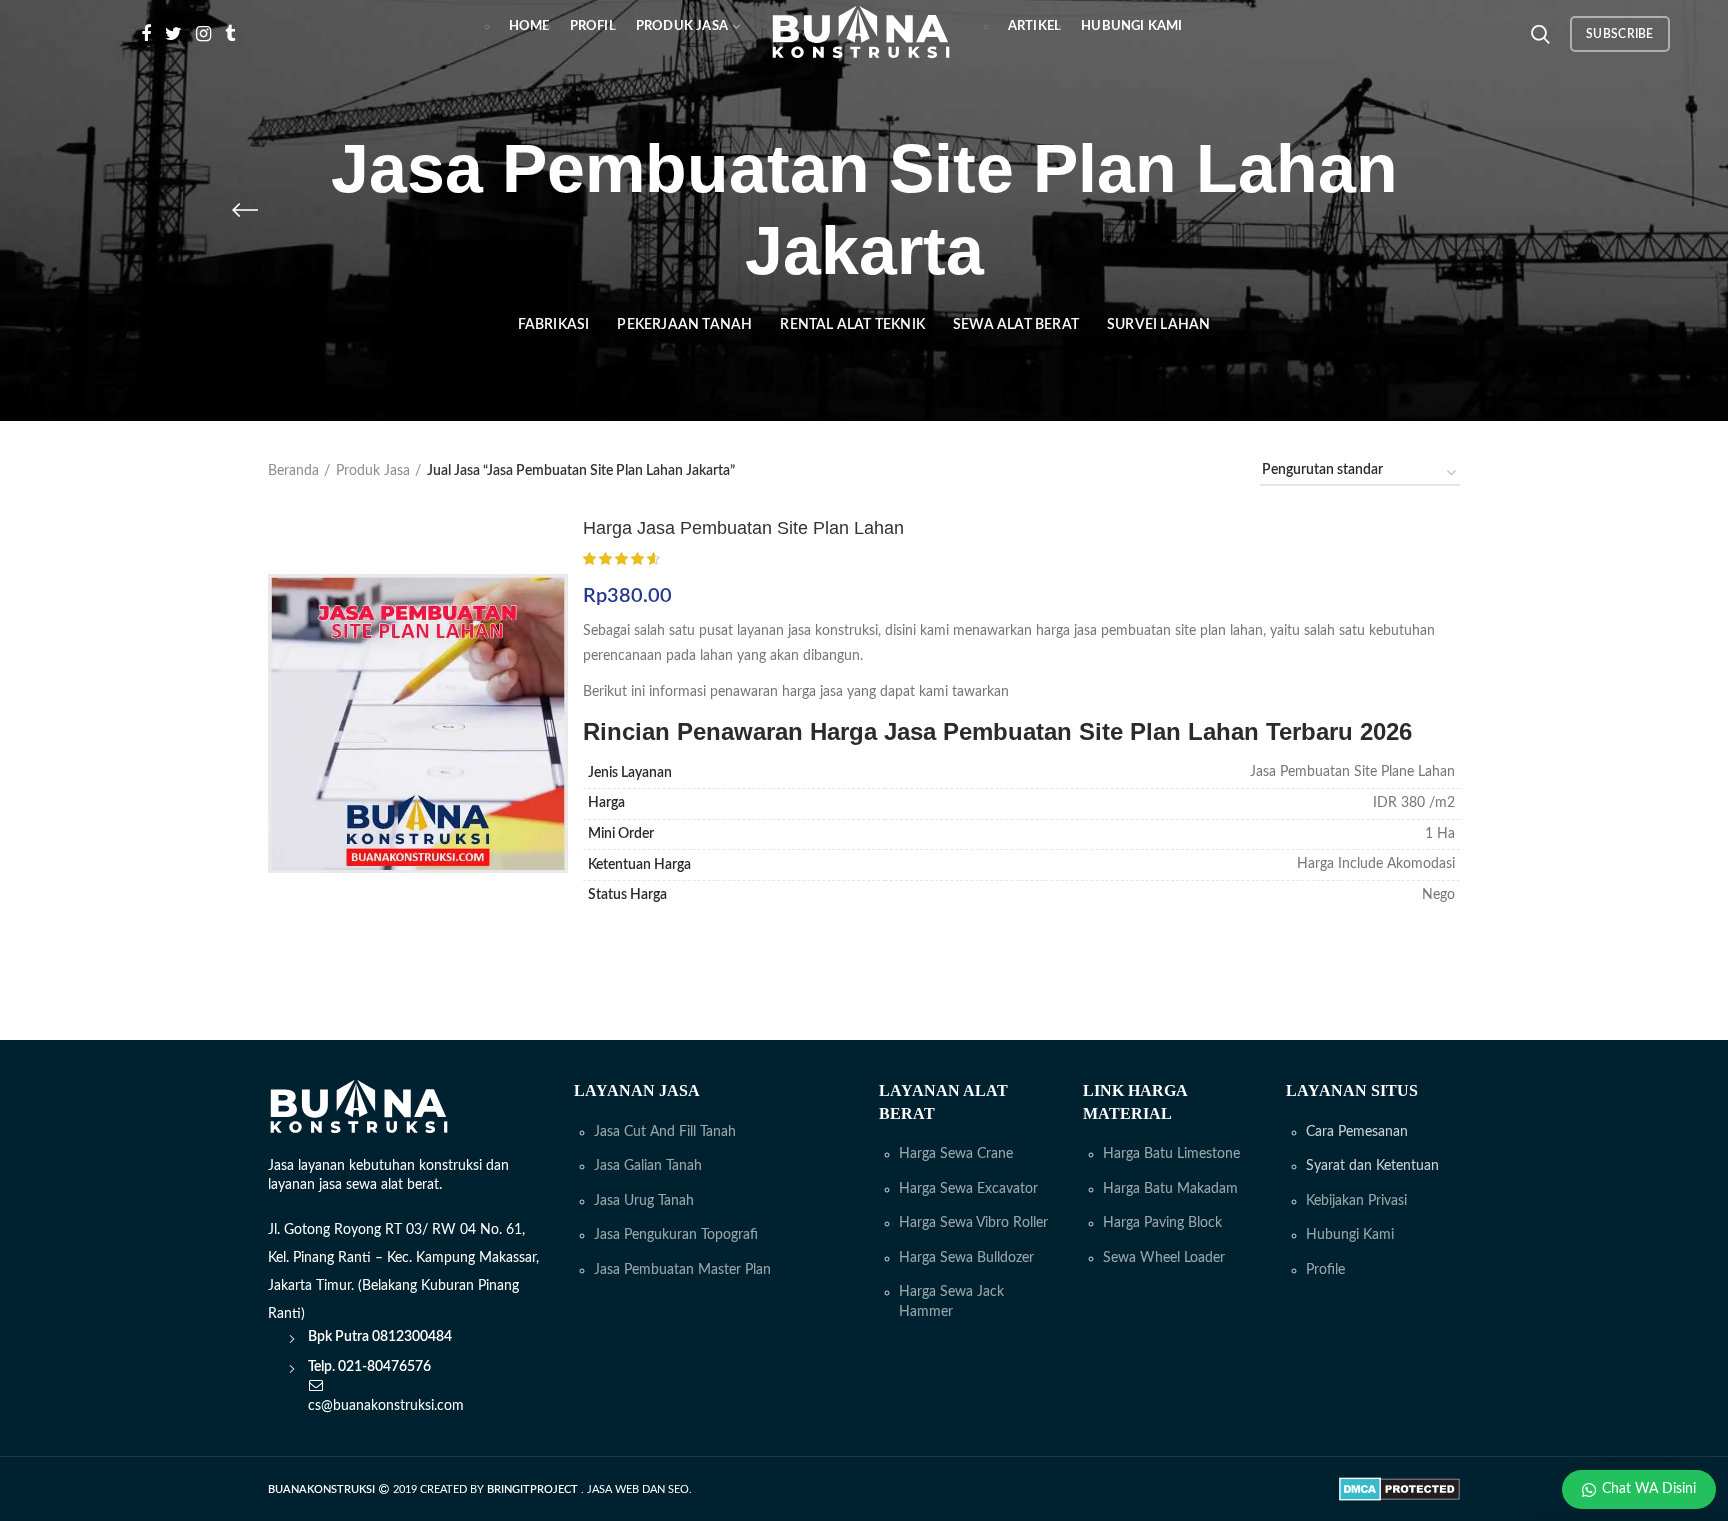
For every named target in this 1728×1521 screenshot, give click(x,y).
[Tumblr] (230, 34)
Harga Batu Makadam (1170, 1189)
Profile (1325, 1270)
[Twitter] (173, 34)
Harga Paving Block (1162, 1223)
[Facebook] (146, 34)
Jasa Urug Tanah (644, 1201)
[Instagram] (203, 34)
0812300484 (412, 1337)
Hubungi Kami (1350, 1235)
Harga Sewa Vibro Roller (973, 1223)
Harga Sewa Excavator (968, 1189)
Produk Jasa (373, 471)
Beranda (293, 471)
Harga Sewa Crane (956, 1154)
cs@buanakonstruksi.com (386, 1406)
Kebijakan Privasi (1356, 1201)
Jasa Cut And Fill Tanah (665, 1132)
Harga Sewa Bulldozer (966, 1258)
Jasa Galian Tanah (648, 1166)
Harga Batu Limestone (1171, 1154)
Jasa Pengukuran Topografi (676, 1235)
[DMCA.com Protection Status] (1399, 1489)
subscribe (1620, 34)
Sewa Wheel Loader (1164, 1258)
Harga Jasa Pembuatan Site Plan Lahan (743, 528)
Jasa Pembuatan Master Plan (682, 1270)
